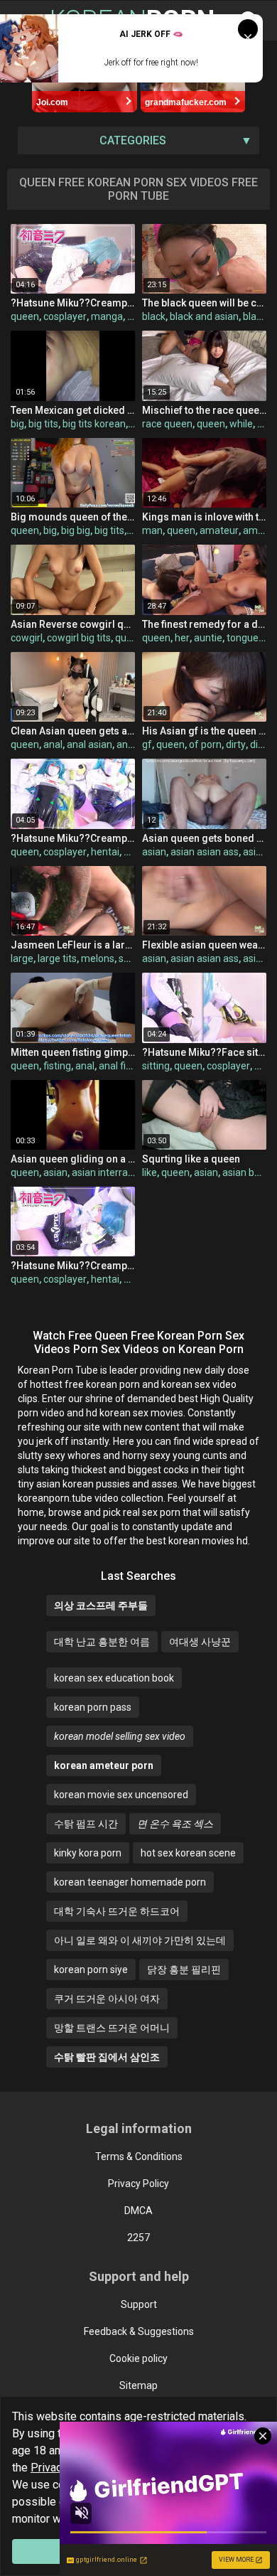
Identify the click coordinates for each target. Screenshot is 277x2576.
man (152, 530)
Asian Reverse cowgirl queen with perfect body (73, 624)
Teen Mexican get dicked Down (73, 410)
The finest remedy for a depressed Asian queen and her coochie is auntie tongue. (204, 624)
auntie (208, 638)
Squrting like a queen (191, 1159)
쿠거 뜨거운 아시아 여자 (107, 1999)
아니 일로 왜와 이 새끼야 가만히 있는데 (140, 1940)
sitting (156, 1066)
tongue (243, 638)
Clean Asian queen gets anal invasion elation (73, 731)
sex (126, 958)
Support (139, 2304)
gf (147, 744)
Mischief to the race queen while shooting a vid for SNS (204, 410)
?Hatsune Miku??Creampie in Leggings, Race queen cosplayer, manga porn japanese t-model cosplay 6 (73, 303)
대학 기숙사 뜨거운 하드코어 (117, 1911)
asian (154, 852)
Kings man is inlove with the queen (204, 517)
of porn (205, 744)
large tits (57, 958)
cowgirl (27, 638)
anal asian (89, 744)
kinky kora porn (88, 1853)
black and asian (204, 316)
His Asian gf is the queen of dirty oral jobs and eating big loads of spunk (204, 731)
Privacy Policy (138, 2184)
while (241, 424)
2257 (138, 2238)
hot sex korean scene (188, 1853)
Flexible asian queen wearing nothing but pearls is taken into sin (204, 945)
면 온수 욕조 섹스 (175, 1824)
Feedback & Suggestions (139, 2331)
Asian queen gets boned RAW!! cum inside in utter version (204, 838)
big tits (43, 424)
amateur (219, 530)
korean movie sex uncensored (121, 1795)
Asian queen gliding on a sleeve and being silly (73, 1159)
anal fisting (123, 1066)
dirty (236, 744)
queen (25, 316)
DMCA (138, 2211)
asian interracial (107, 1172)
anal (53, 744)
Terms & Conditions (139, 2157)
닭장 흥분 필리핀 (184, 1970)
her (182, 638)
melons (98, 958)
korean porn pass (93, 1707)
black (154, 316)
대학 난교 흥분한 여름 (102, 1642)
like (150, 1172)
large (22, 958)
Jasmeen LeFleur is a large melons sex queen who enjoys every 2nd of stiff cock (73, 945)
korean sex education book (114, 1678)
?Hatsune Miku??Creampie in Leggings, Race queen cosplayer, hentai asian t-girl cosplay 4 (73, 1266)
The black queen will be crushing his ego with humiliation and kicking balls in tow (204, 303)
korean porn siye (91, 1970)
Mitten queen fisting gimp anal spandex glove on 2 (73, 1052)
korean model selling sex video (120, 1736)
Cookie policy (138, 2358)
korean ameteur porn (104, 1765)
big (17, 424)
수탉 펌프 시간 (86, 1824)
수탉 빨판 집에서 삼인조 (107, 2057)
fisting (57, 1066)
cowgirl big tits (79, 638)
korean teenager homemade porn (130, 1882)
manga (107, 316)
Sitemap (138, 2385)
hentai (105, 852)
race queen (167, 424)
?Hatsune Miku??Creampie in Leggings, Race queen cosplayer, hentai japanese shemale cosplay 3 (73, 838)
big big (76, 530)
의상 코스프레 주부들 (101, 1605)
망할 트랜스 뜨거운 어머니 (112, 2028)
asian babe (247, 1172)
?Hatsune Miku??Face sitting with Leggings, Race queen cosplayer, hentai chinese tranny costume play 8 (204, 1052)
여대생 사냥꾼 (200, 1642)
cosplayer (65, 316)
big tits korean (94, 424)
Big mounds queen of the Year (73, 517)
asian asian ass (205, 852)
